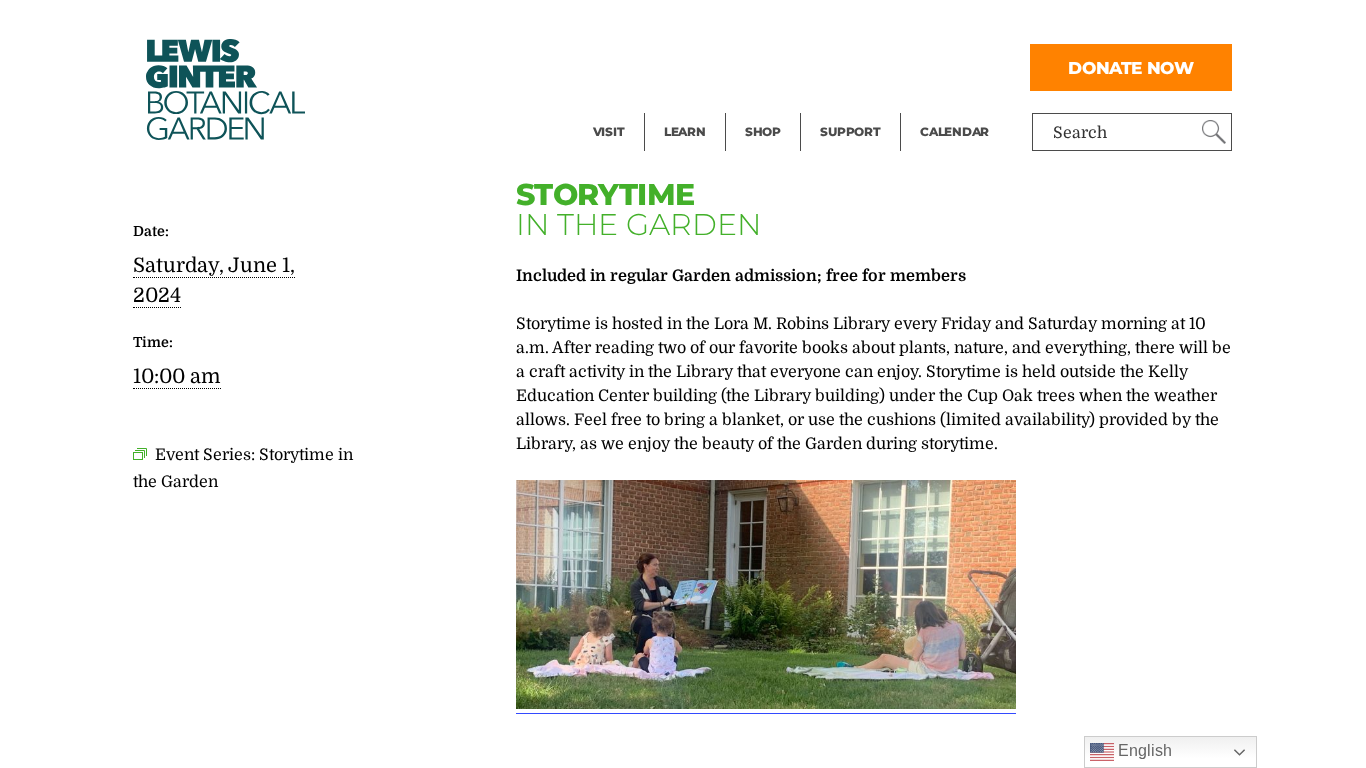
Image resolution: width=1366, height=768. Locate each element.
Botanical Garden (224, 89)
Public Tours (711, 26)
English (1143, 750)
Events (619, 66)
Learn (685, 131)
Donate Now (1131, 67)
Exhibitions (636, 106)
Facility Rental (648, 26)
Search (1080, 133)
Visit (609, 131)
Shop (763, 131)
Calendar (954, 131)
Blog (680, 106)
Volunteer (856, 106)
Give (836, 66)
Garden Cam (711, 66)
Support (850, 131)
